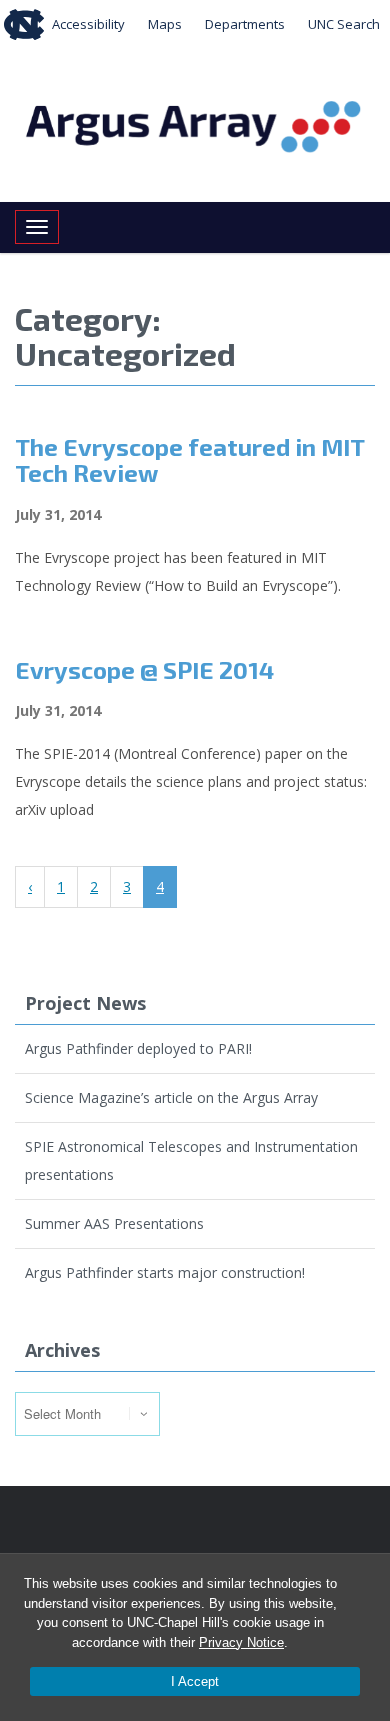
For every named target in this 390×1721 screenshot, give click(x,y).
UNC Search (344, 24)
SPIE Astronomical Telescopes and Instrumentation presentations (191, 1160)
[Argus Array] (195, 123)
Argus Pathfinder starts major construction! (165, 1272)
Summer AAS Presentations (114, 1223)
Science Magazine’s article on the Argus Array (171, 1097)
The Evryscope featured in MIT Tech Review (189, 459)
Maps (165, 24)
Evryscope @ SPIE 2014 (144, 669)
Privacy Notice (241, 1642)
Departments (245, 24)
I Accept (195, 1681)
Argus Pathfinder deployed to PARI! (138, 1048)
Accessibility (88, 24)
